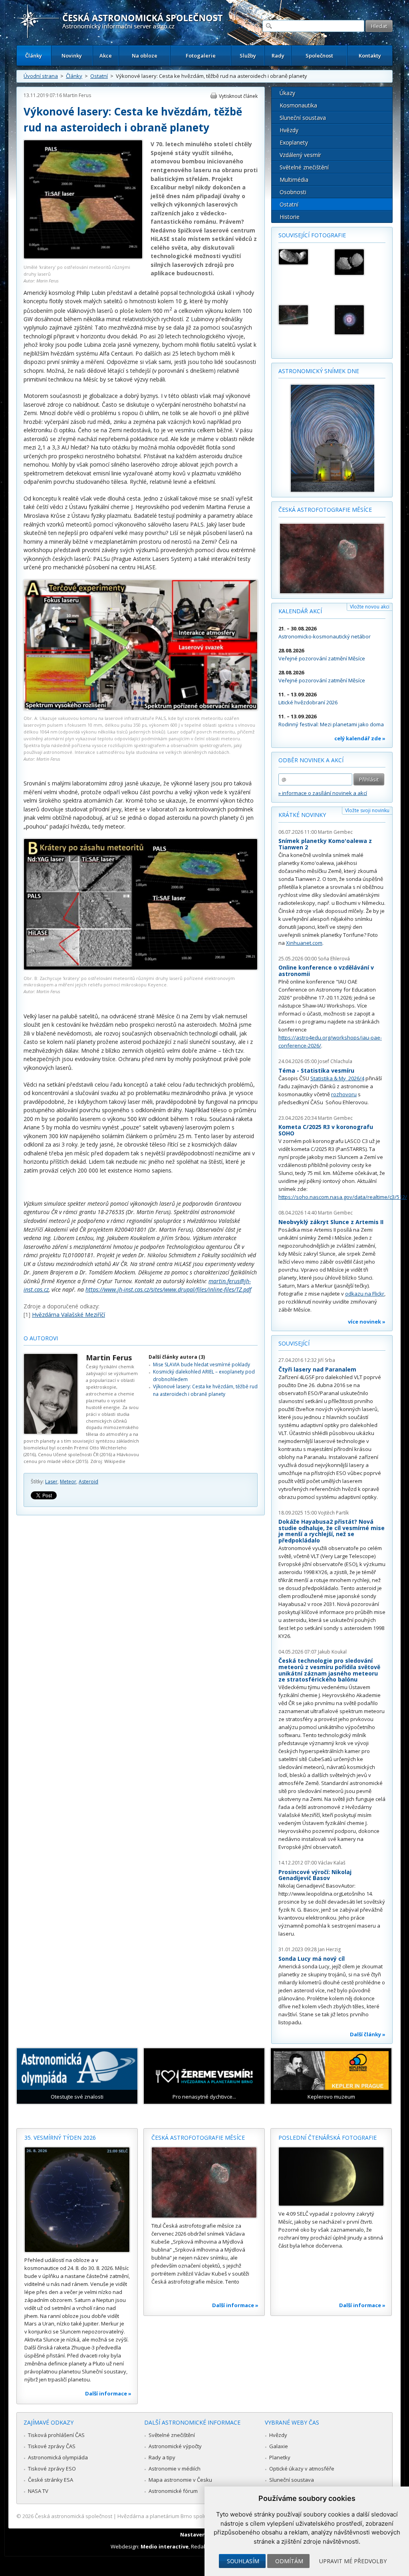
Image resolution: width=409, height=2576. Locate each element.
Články (34, 56)
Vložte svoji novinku (367, 810)
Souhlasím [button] (243, 2561)
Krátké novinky (302, 815)
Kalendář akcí (300, 611)
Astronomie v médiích (175, 2469)
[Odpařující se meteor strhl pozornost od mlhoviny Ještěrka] (303, 315)
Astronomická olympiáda (58, 2457)
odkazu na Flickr (365, 1294)
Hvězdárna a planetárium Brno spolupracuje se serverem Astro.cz (198, 2516)
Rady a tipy (162, 2457)
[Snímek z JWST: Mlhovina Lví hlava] (359, 320)
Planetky (280, 2457)
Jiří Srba (327, 1360)
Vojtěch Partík (333, 1513)
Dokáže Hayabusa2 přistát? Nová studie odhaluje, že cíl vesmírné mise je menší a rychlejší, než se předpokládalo (332, 1531)
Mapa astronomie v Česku (180, 2480)
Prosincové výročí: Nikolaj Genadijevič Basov (315, 1875)
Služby (248, 56)
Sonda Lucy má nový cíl (312, 1959)
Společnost (319, 56)
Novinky (72, 56)
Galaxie (279, 2446)
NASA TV (38, 2491)
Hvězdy (289, 130)
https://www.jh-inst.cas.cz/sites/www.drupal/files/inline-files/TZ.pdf (168, 1289)
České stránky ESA (51, 2480)
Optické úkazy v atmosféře (302, 2469)
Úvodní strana (41, 76)
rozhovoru (344, 1094)
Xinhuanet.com (304, 943)
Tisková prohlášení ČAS (56, 2435)
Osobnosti (293, 192)
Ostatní (99, 76)
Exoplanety (294, 142)
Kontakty (370, 56)
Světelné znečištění (304, 167)
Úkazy (287, 93)
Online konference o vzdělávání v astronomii (326, 971)
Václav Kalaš (332, 1863)
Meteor (68, 1482)
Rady (278, 56)
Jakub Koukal (332, 1652)
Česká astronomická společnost (73, 2516)
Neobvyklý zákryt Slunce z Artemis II (331, 1222)
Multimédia (294, 180)
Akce (106, 56)
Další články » (368, 2034)
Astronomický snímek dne (319, 371)
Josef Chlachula (335, 1061)
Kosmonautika (298, 105)
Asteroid (88, 1482)
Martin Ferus (77, 95)
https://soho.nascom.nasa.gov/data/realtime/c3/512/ (343, 1197)
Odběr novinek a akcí (311, 760)
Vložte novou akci (370, 607)
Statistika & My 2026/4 (337, 1078)
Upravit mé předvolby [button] (353, 2561)
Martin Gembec (335, 832)
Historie (290, 217)
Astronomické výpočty (175, 2446)
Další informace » (108, 2393)
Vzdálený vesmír (300, 155)
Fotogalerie (201, 56)
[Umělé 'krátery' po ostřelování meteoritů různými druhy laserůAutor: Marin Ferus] (83, 257)
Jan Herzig (329, 1949)
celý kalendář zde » (360, 738)
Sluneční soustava (303, 118)
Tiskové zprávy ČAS (52, 2446)
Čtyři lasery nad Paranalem (317, 1369)
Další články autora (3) (177, 1357)
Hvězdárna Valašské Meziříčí (68, 1315)
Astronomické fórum (173, 2491)
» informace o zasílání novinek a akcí (323, 793)
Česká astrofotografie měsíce (325, 510)
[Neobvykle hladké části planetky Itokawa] (303, 257)
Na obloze (145, 56)
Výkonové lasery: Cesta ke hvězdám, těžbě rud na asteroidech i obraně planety (205, 1390)
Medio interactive (165, 2546)
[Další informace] (77, 2200)
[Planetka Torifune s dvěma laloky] (359, 262)
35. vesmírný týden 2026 (60, 2138)
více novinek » (367, 1322)
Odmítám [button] (289, 2561)
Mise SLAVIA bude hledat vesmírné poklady (202, 1365)
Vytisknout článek (238, 96)
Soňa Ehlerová (334, 959)
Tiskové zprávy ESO (52, 2469)
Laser (51, 1482)
